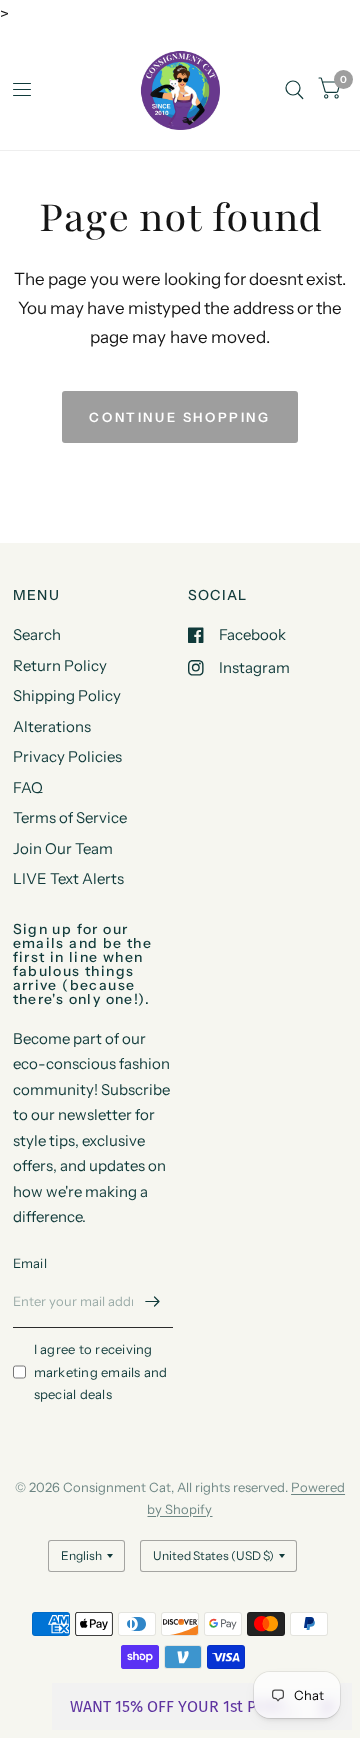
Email (30, 1263)
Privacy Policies (67, 756)
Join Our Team (63, 848)
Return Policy (60, 665)
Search (37, 634)
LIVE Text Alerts (68, 878)
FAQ (28, 787)
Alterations (52, 726)
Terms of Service (70, 817)
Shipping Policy (67, 695)
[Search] (294, 90)
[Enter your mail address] (153, 1302)
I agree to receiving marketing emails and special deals (101, 1372)
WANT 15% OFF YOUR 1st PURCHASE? (187, 1706)
